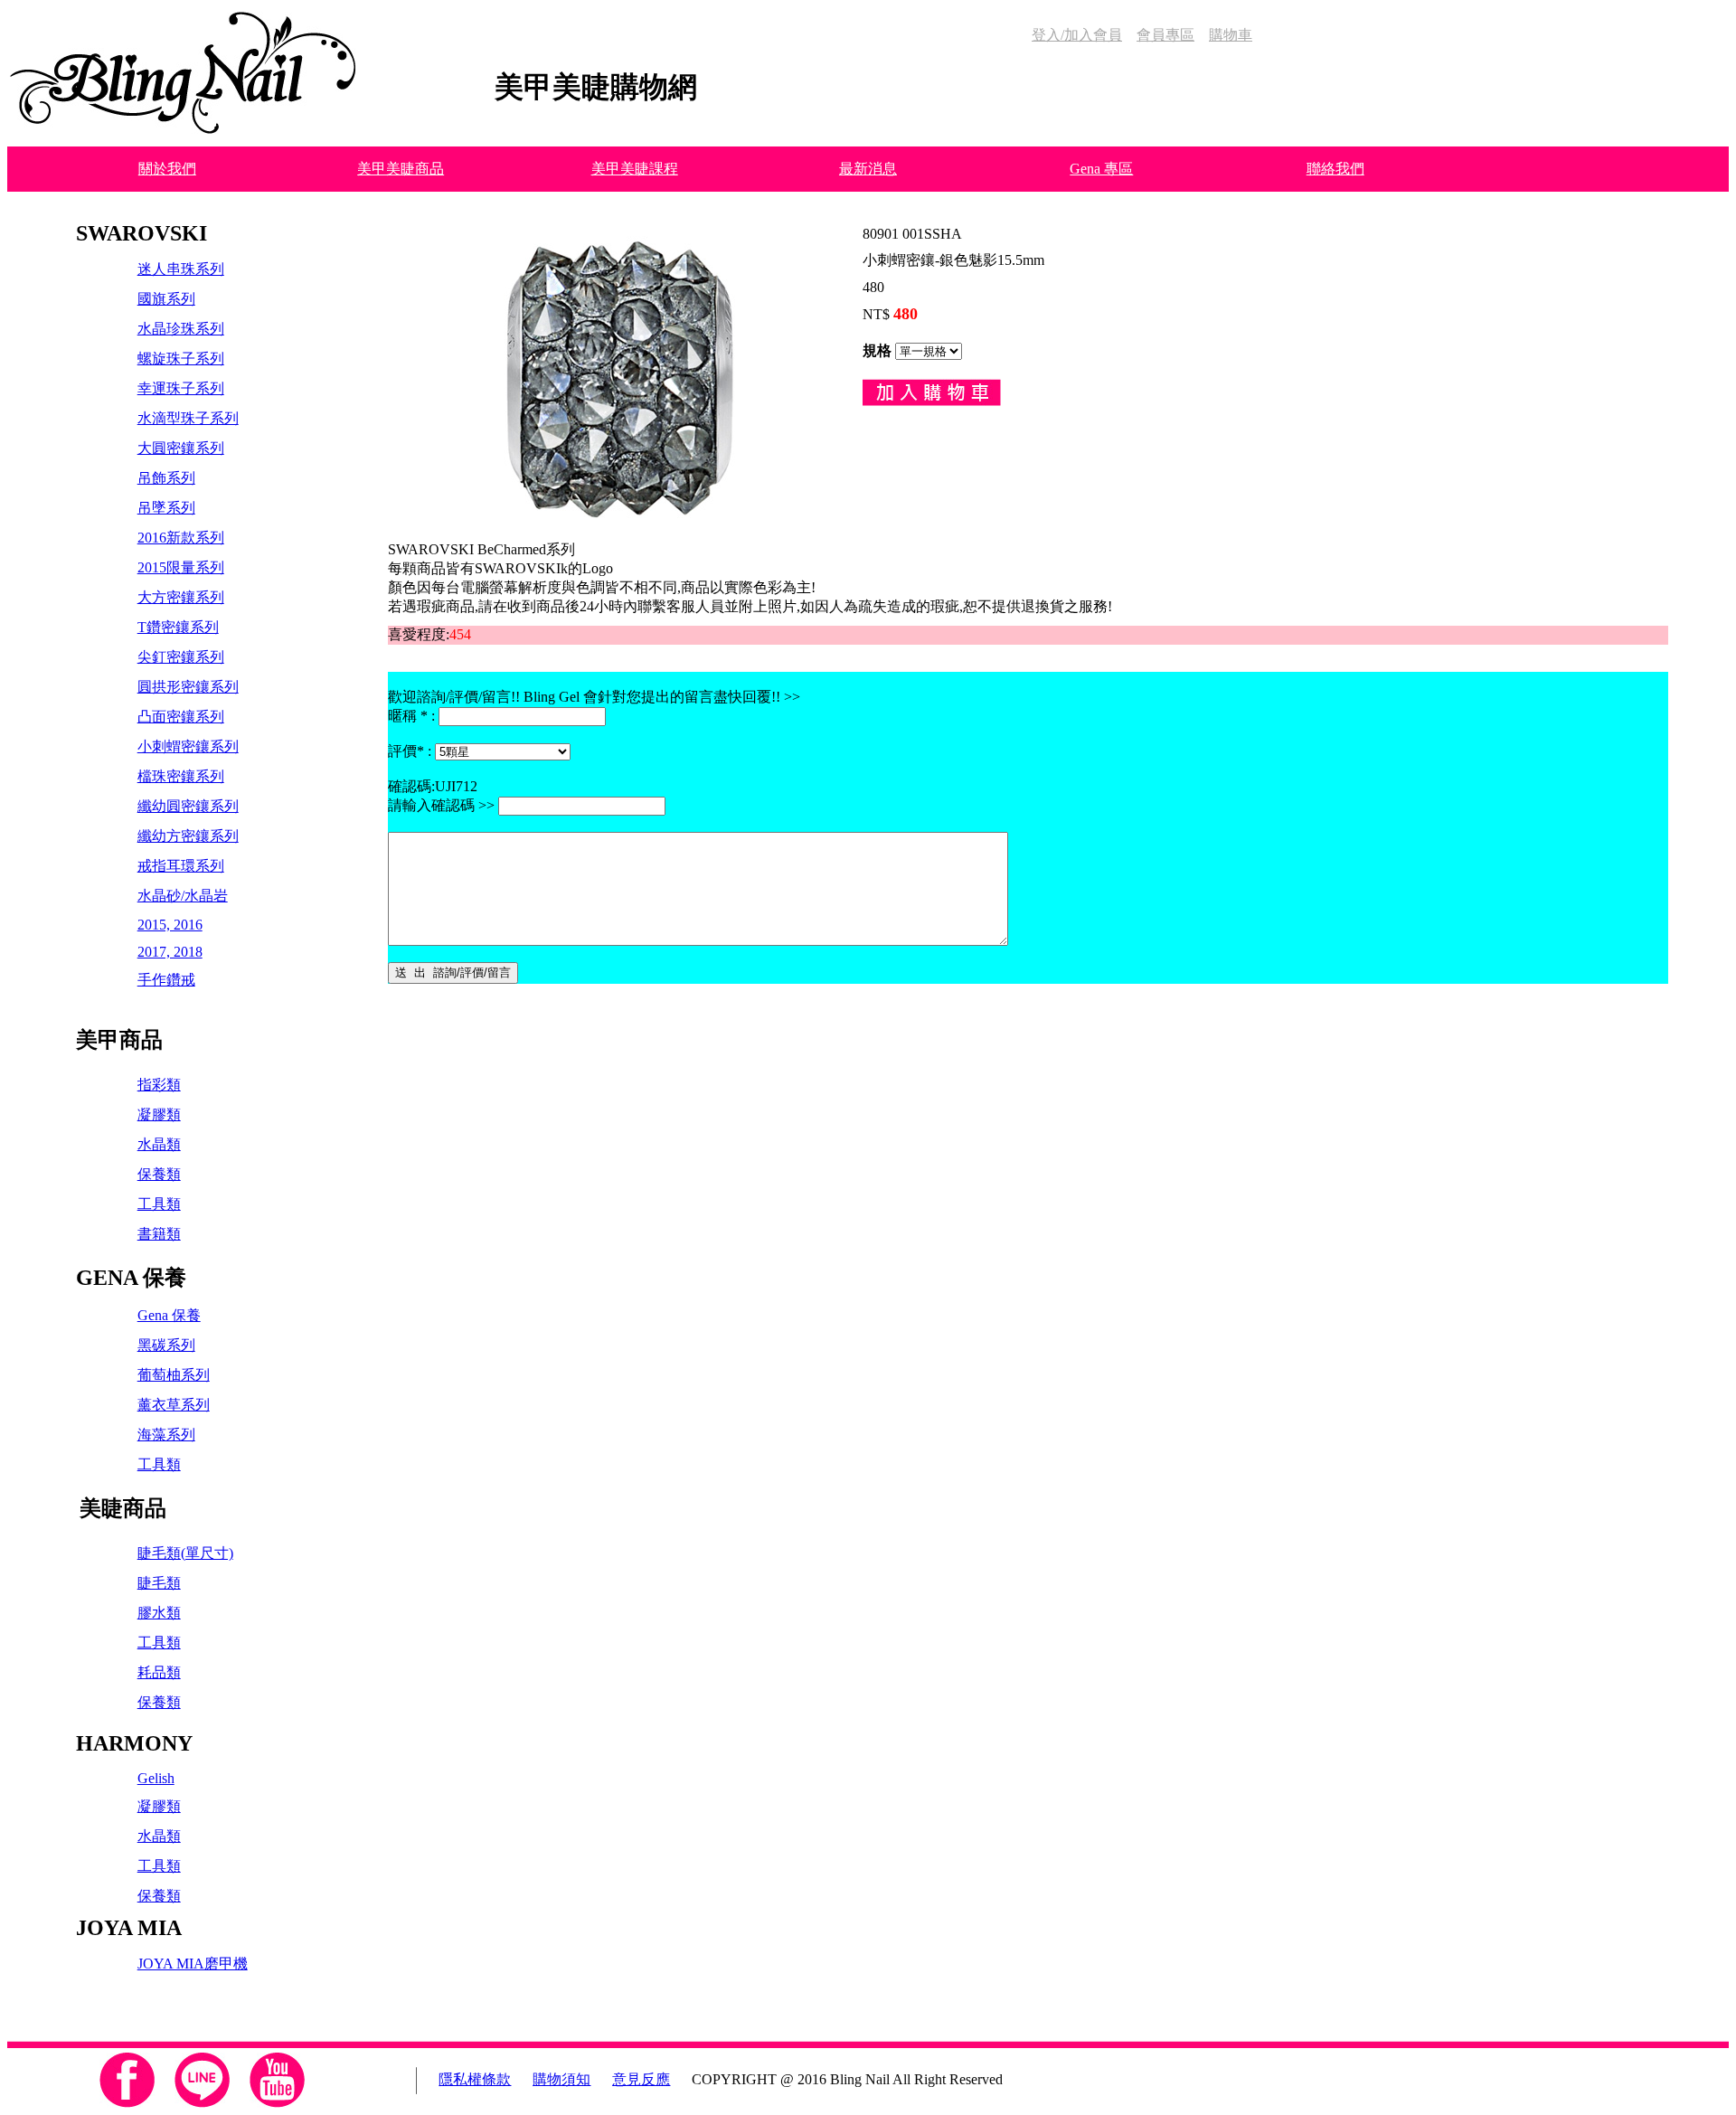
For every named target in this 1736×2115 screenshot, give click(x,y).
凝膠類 (159, 1114)
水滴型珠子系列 (188, 418)
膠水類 (159, 1613)
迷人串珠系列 (181, 269)
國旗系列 (166, 299)
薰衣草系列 (174, 1405)
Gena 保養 (169, 1315)
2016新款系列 (181, 538)
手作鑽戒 (166, 980)
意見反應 (641, 2079)
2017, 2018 (170, 952)
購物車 (1231, 35)
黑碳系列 (166, 1345)
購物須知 (561, 2079)
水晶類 (159, 1144)
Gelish (156, 1778)
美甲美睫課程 (635, 169)
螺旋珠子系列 (181, 359)
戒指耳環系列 (181, 866)
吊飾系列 (166, 478)
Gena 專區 (1101, 169)
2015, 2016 (170, 925)
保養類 (159, 1174)
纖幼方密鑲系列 (188, 836)
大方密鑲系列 (181, 597)
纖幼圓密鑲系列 (188, 806)
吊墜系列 (166, 508)
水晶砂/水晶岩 (183, 896)
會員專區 (1165, 35)
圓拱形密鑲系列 (188, 687)
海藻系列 (166, 1435)
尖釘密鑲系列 (181, 657)
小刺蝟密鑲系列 (188, 746)
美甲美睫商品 (401, 169)
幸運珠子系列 (181, 388)
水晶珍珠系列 (181, 329)
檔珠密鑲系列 (181, 776)
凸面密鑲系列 (181, 717)
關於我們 (167, 169)
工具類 (159, 1204)
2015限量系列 (181, 567)
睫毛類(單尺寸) (185, 1553)
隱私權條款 (475, 2079)
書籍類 (159, 1234)
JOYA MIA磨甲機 (193, 1964)
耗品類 (159, 1672)
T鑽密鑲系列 (178, 627)
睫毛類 (159, 1583)
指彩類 (159, 1085)
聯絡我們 (1335, 169)
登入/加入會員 (1077, 35)
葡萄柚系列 (174, 1375)
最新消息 (868, 169)
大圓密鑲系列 (181, 448)
